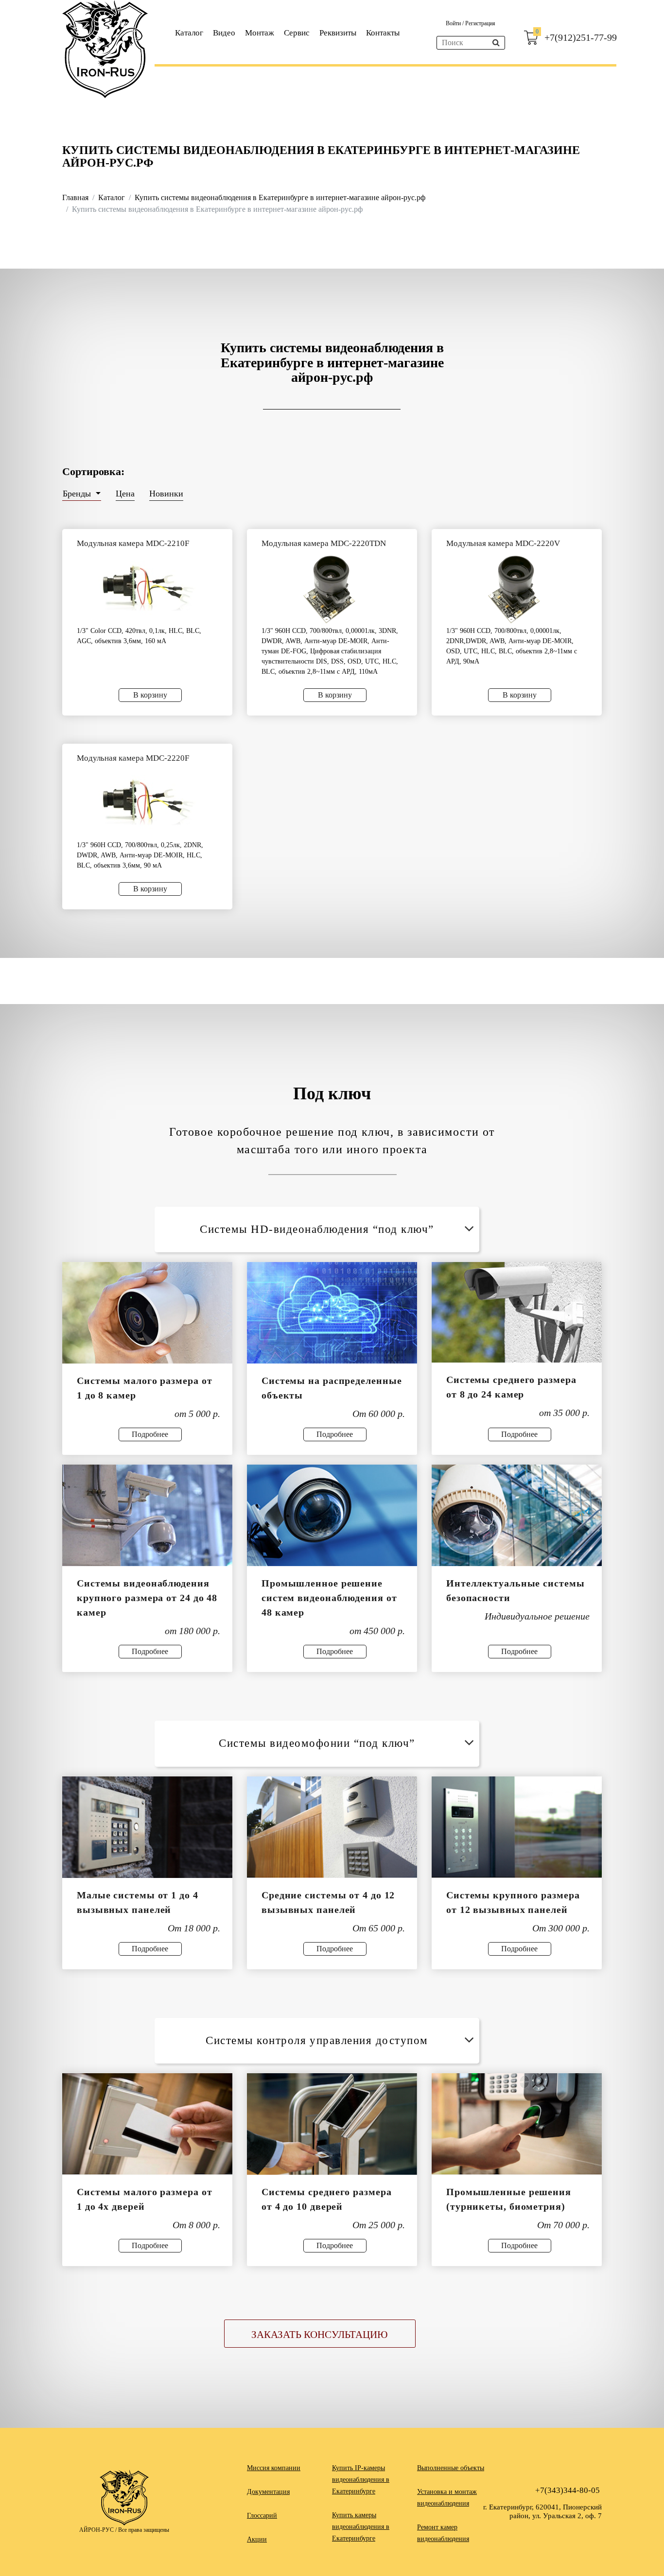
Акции (257, 2539)
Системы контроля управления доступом (317, 2040)
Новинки (166, 494)
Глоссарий (262, 2516)
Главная (75, 197)
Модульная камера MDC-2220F (133, 758)
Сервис (297, 33)
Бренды (78, 494)
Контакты (383, 33)
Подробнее (150, 1434)
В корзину (150, 695)
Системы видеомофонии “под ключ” (317, 1743)
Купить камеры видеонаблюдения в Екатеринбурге (361, 2527)
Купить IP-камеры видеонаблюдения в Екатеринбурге (361, 2480)
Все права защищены (144, 2530)
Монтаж (260, 33)
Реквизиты (338, 33)
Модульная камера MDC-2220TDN (324, 543)
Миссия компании (274, 2468)
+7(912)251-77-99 (581, 37)
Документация (268, 2492)
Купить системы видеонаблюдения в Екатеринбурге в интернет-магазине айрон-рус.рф (280, 197)
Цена (125, 494)
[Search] (496, 43)
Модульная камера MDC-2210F (133, 543)
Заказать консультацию (320, 2335)
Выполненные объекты (451, 2468)
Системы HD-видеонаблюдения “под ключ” (317, 1229)
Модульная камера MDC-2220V (503, 543)
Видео (224, 33)
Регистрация (480, 23)
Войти (454, 23)
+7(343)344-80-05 (568, 2490)
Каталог (189, 33)
